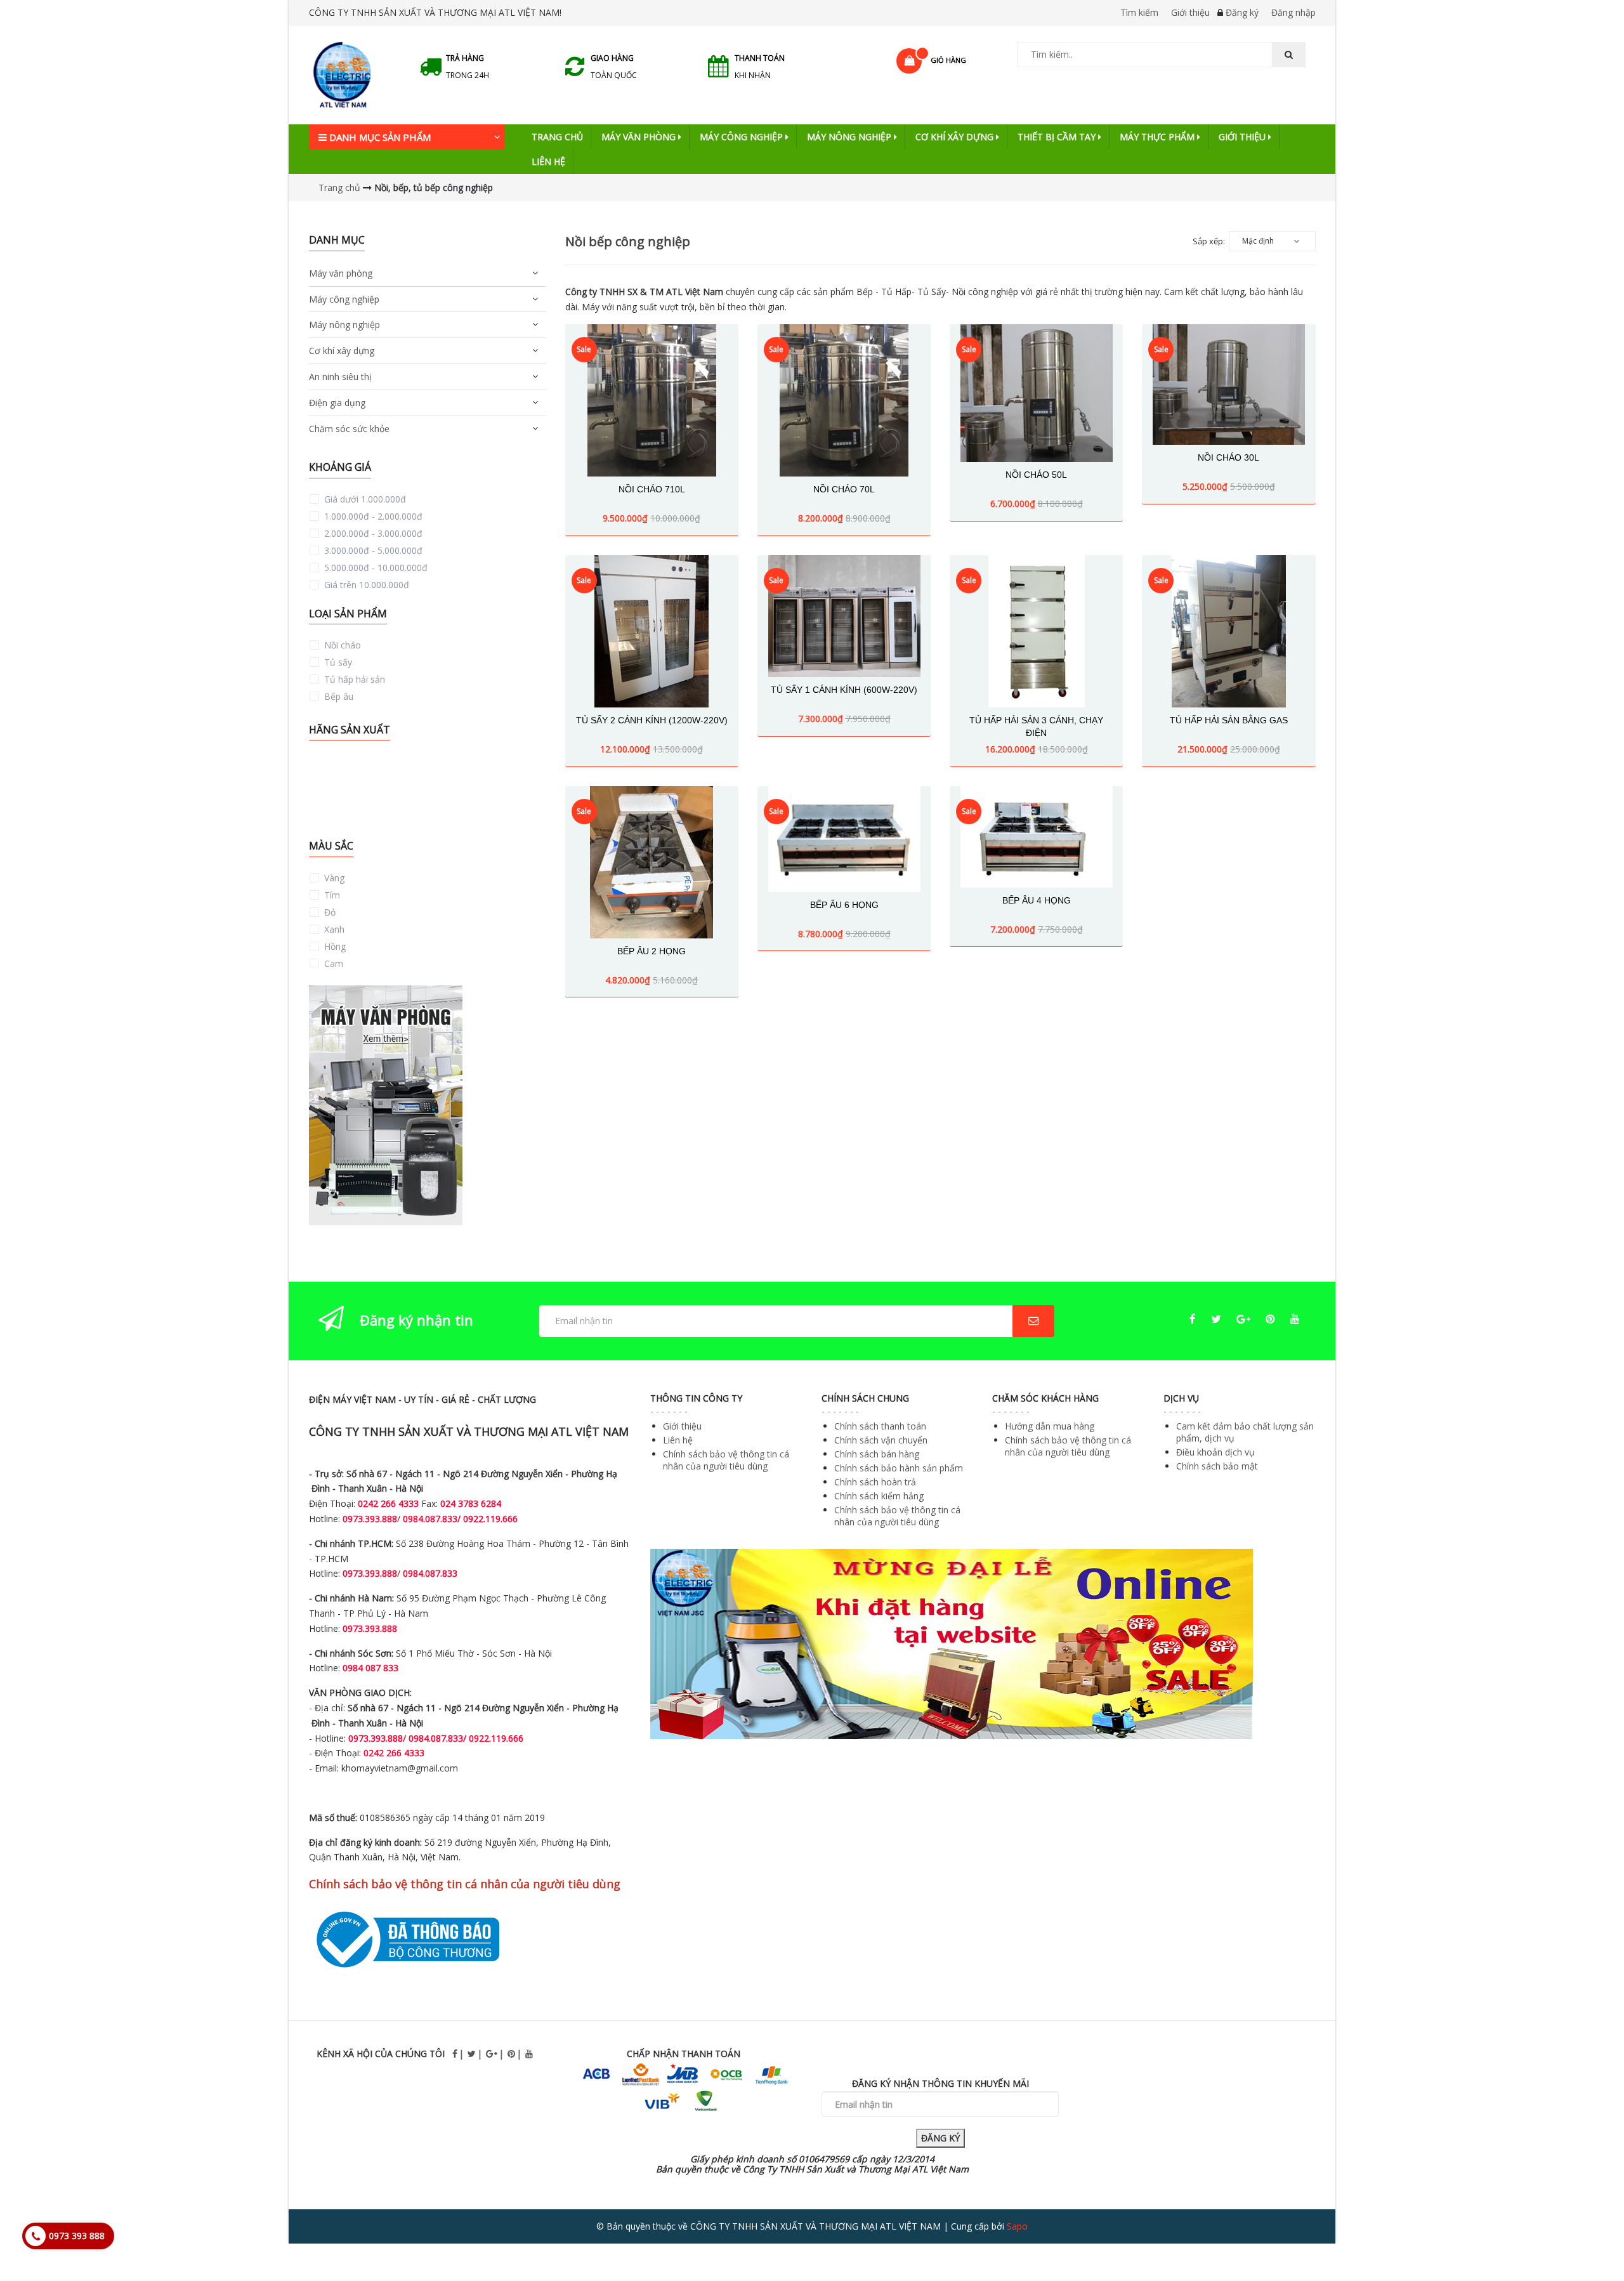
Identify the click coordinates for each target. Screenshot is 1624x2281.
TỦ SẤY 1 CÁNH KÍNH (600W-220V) (844, 690)
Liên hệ (548, 161)
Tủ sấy (337, 662)
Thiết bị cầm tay (1058, 137)
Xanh (333, 929)
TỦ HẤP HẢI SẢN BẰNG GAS (1229, 720)
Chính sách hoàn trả (875, 1482)
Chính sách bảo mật (1217, 1466)
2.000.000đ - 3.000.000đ (372, 533)
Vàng (333, 878)
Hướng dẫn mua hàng (1050, 1426)
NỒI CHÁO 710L (652, 489)
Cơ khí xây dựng (956, 137)
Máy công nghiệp (743, 137)
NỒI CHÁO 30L (1228, 457)
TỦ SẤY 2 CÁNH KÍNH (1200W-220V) (652, 720)
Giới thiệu (1190, 12)
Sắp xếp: (1209, 241)
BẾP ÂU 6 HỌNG (844, 905)
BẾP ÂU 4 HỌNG (1037, 900)
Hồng (334, 946)
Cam (332, 963)
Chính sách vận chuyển (881, 1440)
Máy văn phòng (640, 137)
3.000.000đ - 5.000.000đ (372, 550)
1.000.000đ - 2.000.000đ (372, 516)
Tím (331, 895)
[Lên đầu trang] (1588, 2236)
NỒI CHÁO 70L (844, 489)
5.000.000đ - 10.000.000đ (375, 568)
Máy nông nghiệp (850, 137)
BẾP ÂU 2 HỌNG (652, 951)
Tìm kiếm (1139, 12)
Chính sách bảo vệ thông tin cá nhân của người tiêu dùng (726, 1460)
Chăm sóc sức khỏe (349, 429)
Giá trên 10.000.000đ (365, 585)
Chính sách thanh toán (880, 1426)
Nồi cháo (341, 645)
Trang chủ (557, 137)
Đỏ (329, 912)
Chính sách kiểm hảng (879, 1496)
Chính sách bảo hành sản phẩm (899, 1468)
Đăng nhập (1293, 12)
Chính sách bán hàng (877, 1454)
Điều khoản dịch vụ (1215, 1452)
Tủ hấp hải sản (353, 679)
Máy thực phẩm (1158, 137)
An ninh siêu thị (340, 377)
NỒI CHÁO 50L (1036, 475)
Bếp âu (337, 696)
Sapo (1017, 2226)
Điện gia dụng (337, 403)
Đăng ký (1242, 12)
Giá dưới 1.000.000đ (364, 499)
